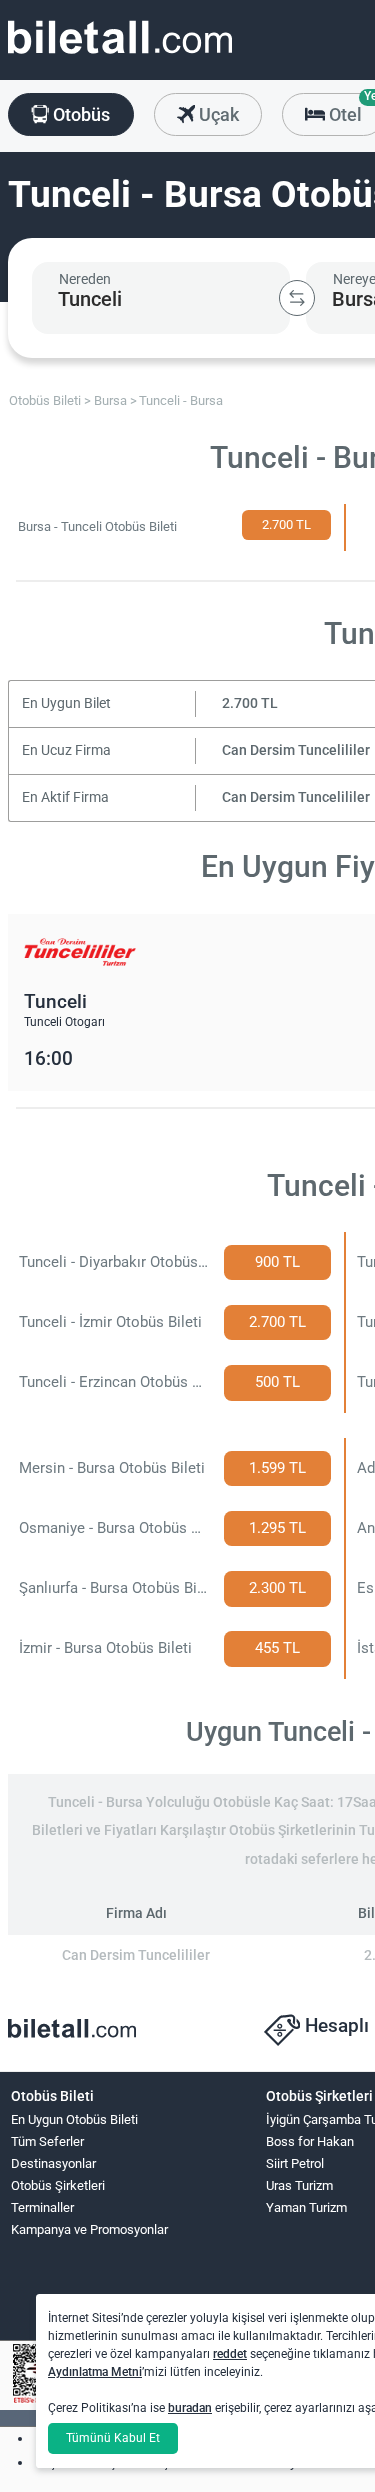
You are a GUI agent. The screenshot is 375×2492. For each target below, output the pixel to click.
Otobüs (79, 114)
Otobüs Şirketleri (58, 2185)
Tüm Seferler (47, 2141)
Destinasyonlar (53, 2163)
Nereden (85, 279)
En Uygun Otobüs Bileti (74, 2119)
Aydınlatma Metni (95, 2372)
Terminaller (42, 2207)
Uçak (217, 114)
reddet (230, 2354)
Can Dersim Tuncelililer (296, 750)
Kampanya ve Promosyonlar (89, 2229)
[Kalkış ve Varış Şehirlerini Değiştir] (297, 298)
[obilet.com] (120, 55)
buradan (190, 2408)
